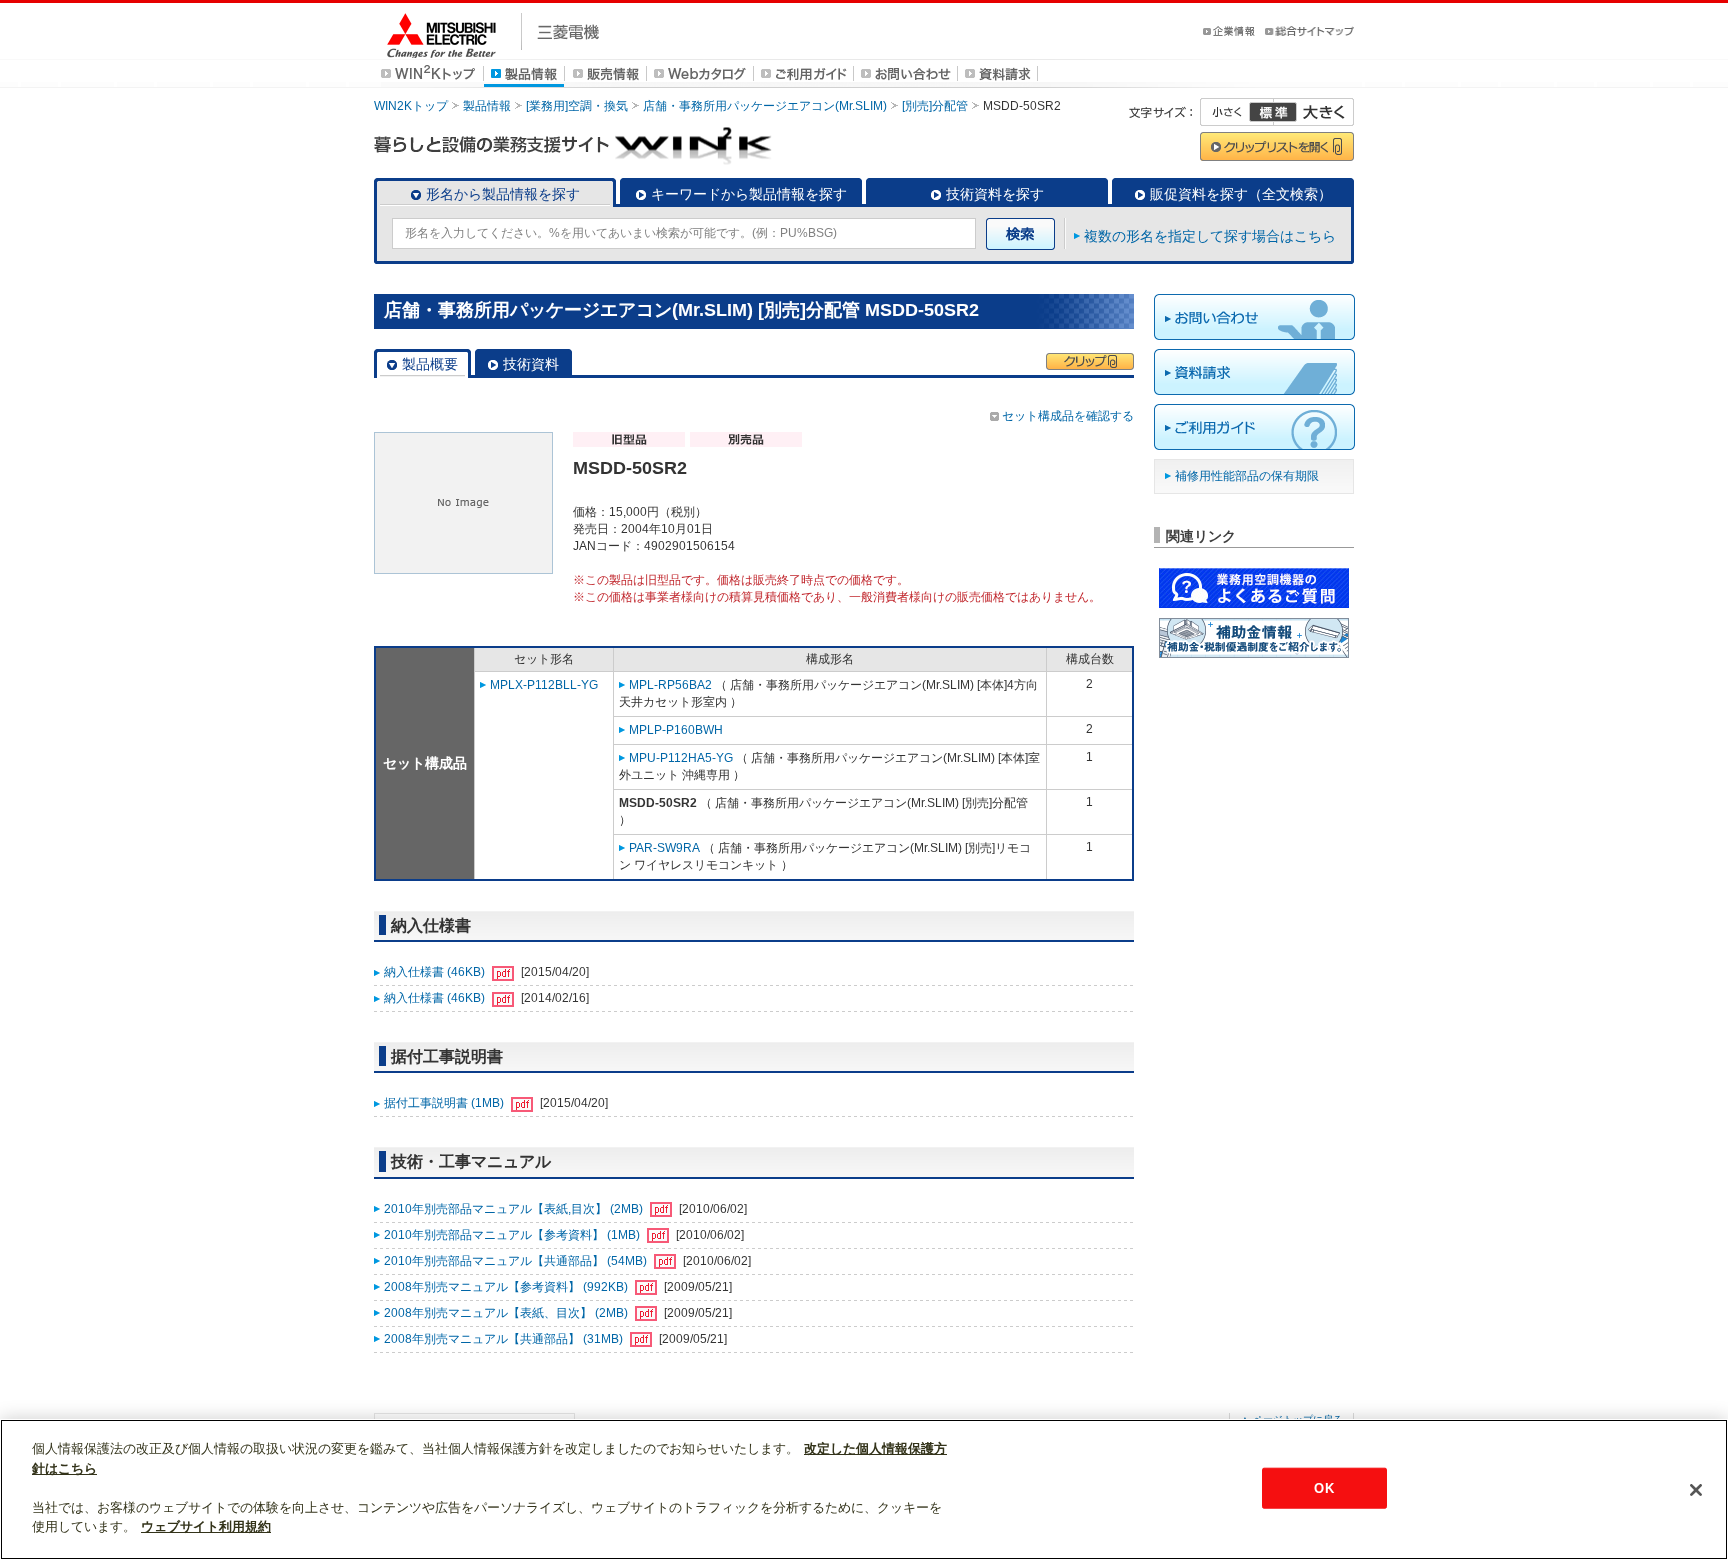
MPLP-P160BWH (676, 730)
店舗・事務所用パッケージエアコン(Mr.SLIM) (765, 106)
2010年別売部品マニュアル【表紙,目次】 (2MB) (515, 1209)
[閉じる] (1696, 1490)
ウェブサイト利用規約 (206, 1526)
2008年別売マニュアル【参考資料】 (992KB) (507, 1287)
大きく (1314, 112)
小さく (1237, 112)
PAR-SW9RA (664, 848)
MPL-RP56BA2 (670, 685)
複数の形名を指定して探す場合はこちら (1210, 236)
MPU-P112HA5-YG (681, 758)
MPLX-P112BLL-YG (544, 685)
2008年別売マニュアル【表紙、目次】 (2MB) (507, 1313)
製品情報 (487, 106)
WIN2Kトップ (411, 106)
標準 (1273, 112)
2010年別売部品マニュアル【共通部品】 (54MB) (517, 1261)
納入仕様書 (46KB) (436, 972)
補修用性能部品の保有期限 (1247, 476)
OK (1323, 1487)
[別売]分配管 (935, 106)
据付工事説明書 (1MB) (445, 1103)
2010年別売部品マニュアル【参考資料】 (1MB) (513, 1235)
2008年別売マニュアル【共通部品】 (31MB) (505, 1339)
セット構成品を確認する (1068, 416)
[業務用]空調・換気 (577, 106)
